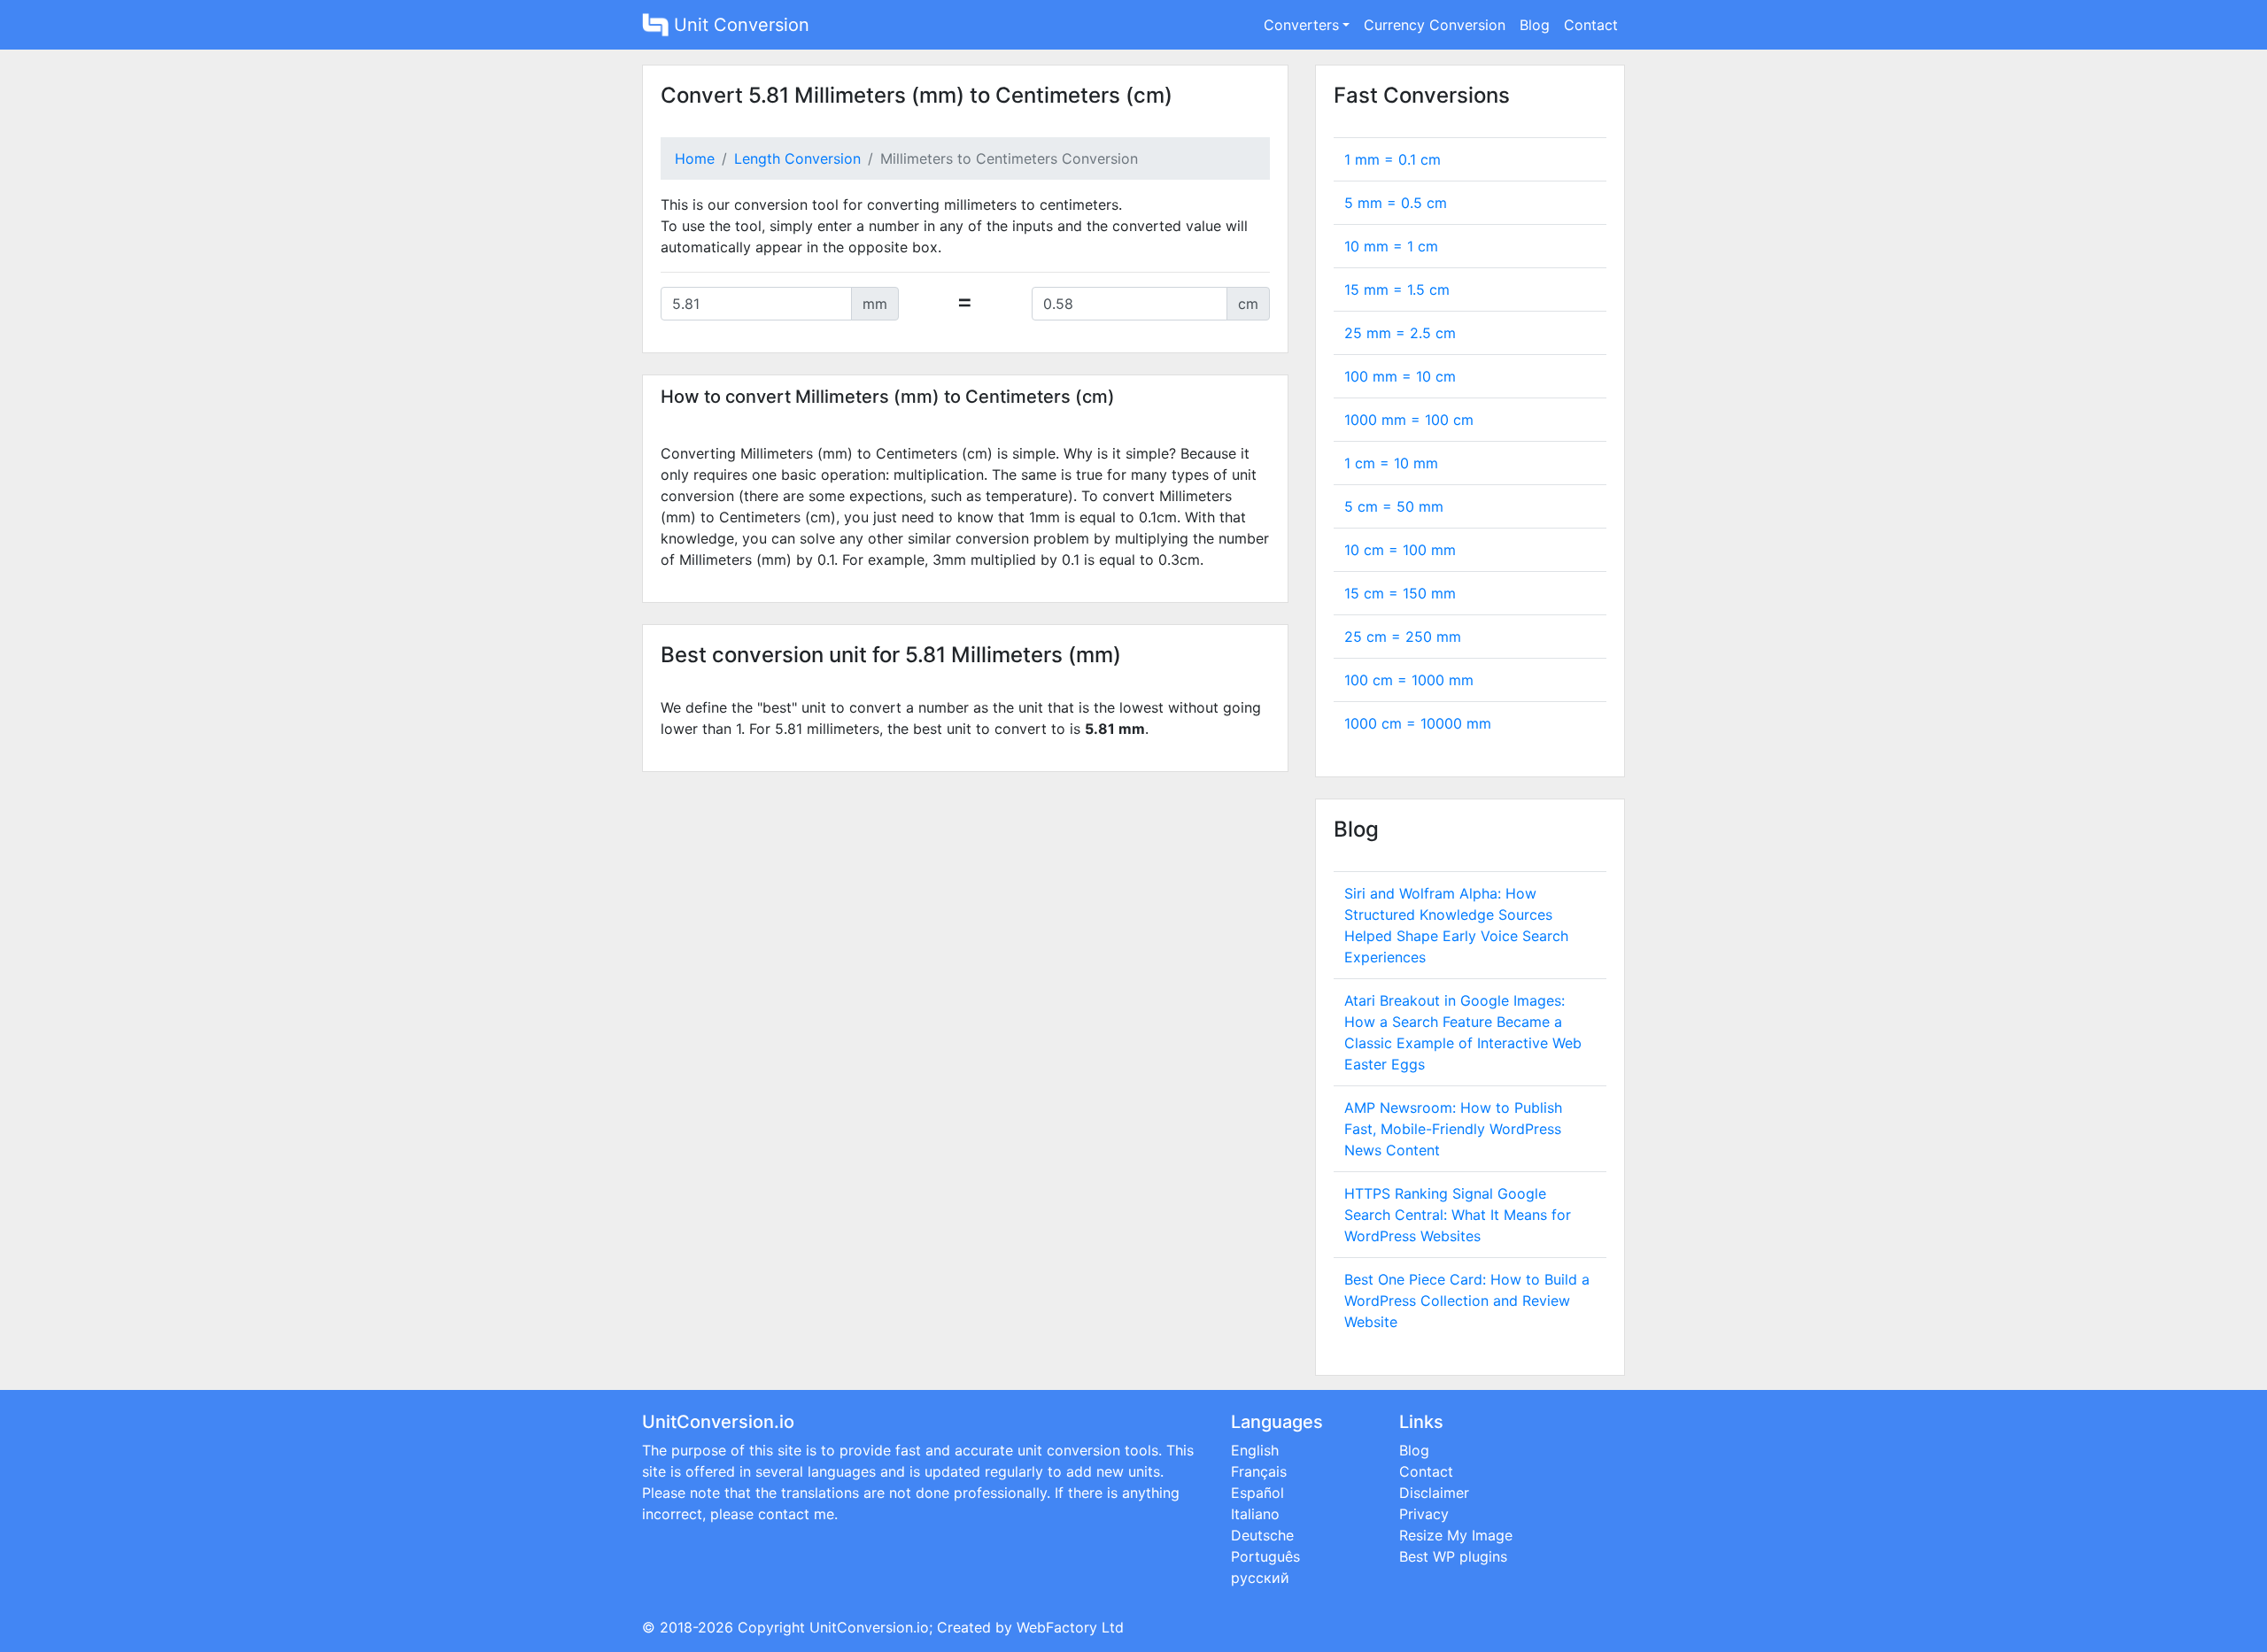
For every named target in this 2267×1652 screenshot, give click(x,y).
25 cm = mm (1403, 637)
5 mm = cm (1396, 203)
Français (1259, 1471)
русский (1260, 1578)
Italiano (1255, 1514)
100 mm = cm (1400, 376)
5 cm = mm (1394, 506)
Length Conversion (797, 158)
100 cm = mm (1409, 680)
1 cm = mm (1391, 463)
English (1255, 1450)
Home (695, 158)
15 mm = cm (1397, 289)
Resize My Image (1456, 1535)
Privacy (1424, 1514)
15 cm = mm (1400, 593)
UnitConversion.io (869, 1627)
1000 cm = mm (1418, 723)
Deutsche (1262, 1535)
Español (1257, 1493)
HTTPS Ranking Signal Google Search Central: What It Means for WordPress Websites (1458, 1215)
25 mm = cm (1400, 333)
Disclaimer (1434, 1493)
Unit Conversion (739, 25)
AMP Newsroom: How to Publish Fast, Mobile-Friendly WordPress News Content (1453, 1129)
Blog (1535, 25)
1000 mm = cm (1409, 420)
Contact (1591, 25)
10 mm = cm (1391, 246)
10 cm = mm (1400, 550)
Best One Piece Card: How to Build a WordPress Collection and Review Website (1467, 1301)
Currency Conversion (1435, 25)
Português (1265, 1556)
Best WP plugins (1453, 1556)
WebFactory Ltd (1070, 1627)
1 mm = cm (1393, 159)
